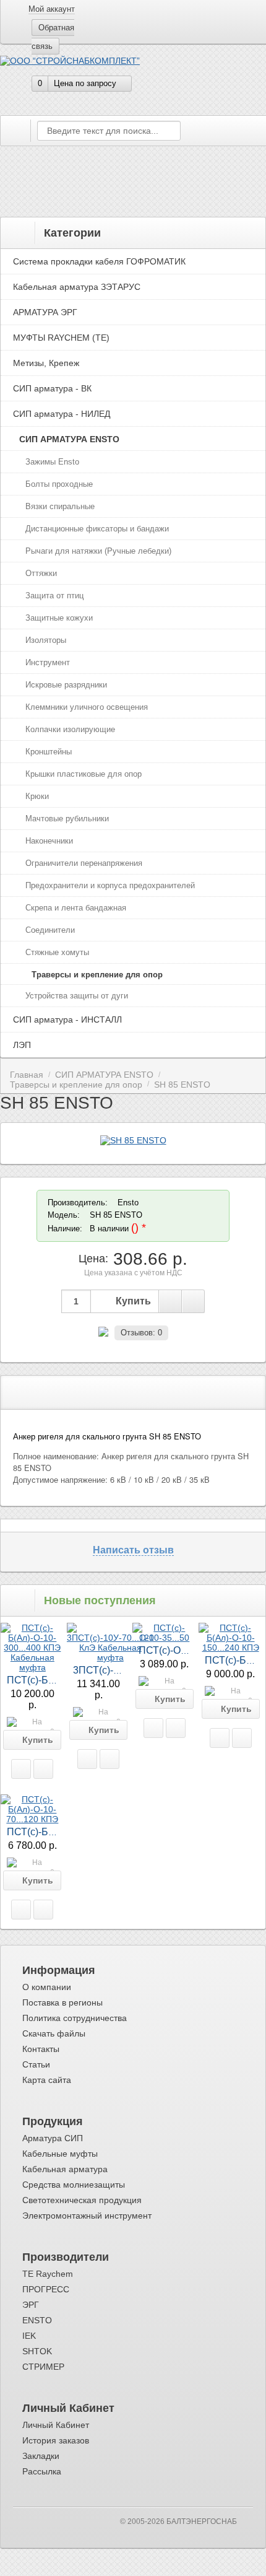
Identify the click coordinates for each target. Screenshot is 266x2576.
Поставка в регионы (62, 2002)
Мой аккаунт (52, 9)
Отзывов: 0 (141, 1333)
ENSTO (37, 2320)
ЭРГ (31, 2305)
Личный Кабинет (56, 2425)
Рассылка (42, 2471)
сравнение (193, 1301)
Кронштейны (49, 752)
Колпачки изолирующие (70, 729)
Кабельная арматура (65, 2169)
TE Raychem (48, 2274)
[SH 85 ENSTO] (133, 1140)
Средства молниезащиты (74, 2185)
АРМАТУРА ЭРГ (45, 312)
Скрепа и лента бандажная (76, 908)
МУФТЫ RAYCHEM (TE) (61, 338)
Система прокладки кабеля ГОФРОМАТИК (99, 261)
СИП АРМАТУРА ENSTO (69, 439)
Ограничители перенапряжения (84, 863)
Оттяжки (41, 573)
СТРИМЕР (43, 2367)
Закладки (41, 2456)
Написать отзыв (133, 1550)
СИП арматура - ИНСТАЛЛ (67, 1019)
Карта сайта (47, 2080)
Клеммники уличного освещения (87, 707)
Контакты (41, 2049)
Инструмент (48, 662)
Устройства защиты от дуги (77, 996)
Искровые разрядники (66, 685)
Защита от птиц (54, 596)
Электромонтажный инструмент (87, 2216)
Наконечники (49, 841)
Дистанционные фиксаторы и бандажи (97, 529)
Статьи (36, 2064)
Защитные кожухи (59, 618)
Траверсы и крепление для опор (97, 975)
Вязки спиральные (60, 506)
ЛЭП (22, 1045)
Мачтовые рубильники (67, 819)
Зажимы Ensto (52, 462)
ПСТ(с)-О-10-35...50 (183, 1650)
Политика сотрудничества (75, 2018)
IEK (29, 2336)
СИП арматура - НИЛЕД (62, 414)
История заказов (56, 2440)
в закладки (170, 1301)
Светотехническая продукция (82, 2200)
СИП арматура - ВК (52, 388)
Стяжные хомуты (57, 952)
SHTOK (37, 2351)
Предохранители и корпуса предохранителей (110, 885)
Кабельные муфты (60, 2154)
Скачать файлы (54, 2033)
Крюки (37, 796)
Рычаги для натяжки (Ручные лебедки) (98, 551)
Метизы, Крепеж (46, 363)
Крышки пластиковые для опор (84, 774)
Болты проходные (59, 484)
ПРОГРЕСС (46, 2289)
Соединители (50, 930)
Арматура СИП (53, 2138)
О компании (47, 1987)
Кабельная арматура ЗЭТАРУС (77, 287)
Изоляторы (46, 640)
